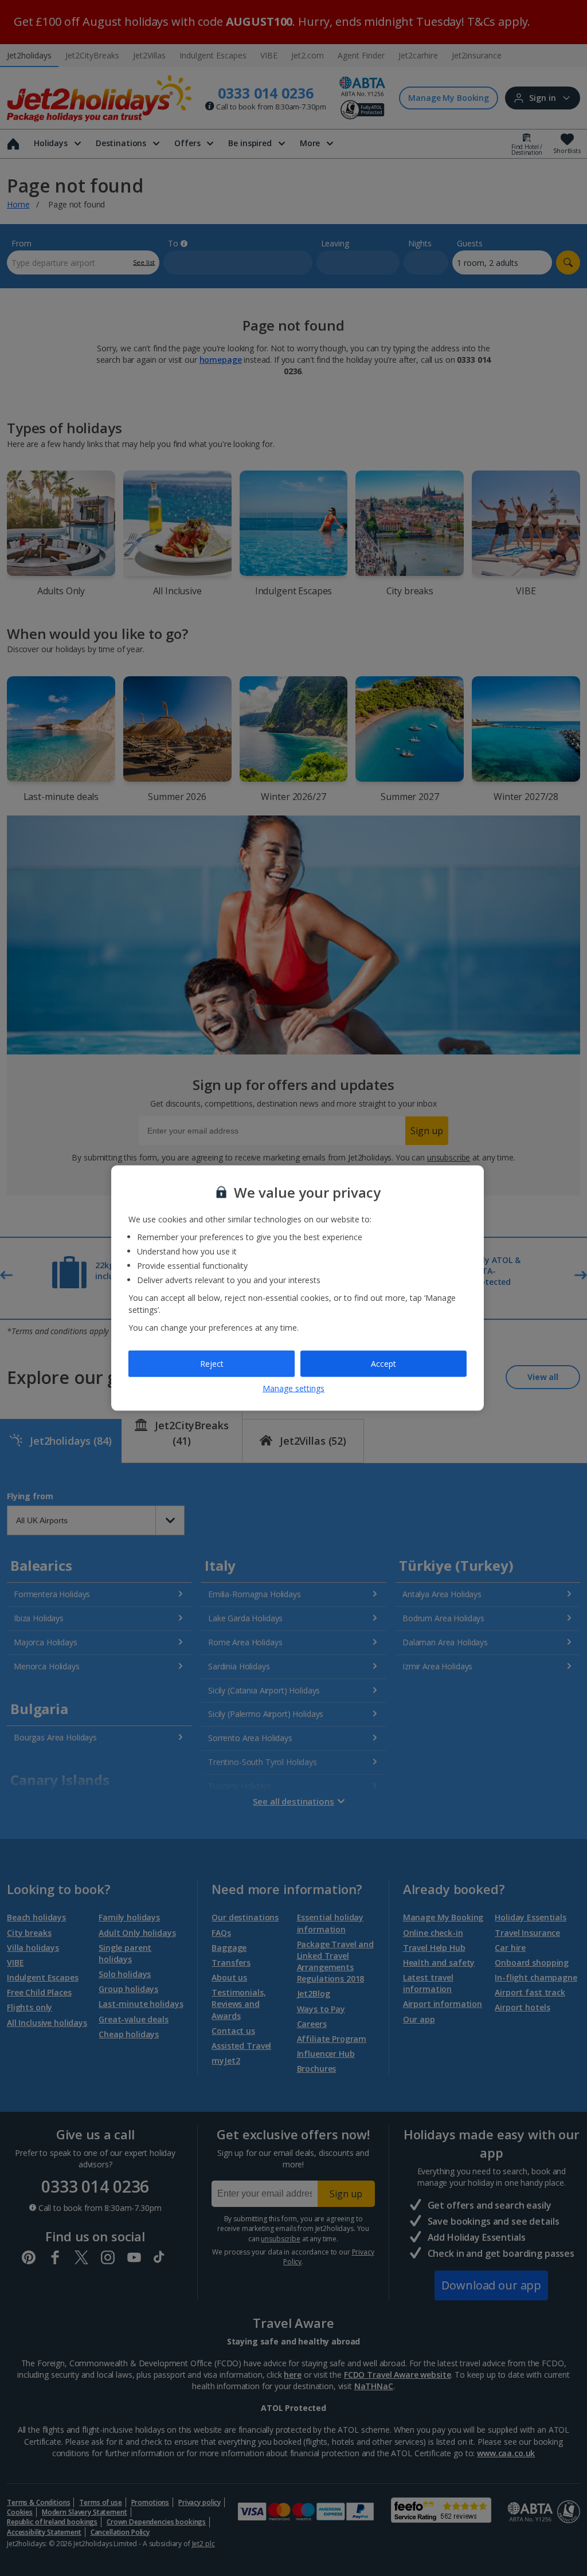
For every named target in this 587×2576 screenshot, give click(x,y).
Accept (383, 1364)
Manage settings (293, 1388)
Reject (212, 1364)
